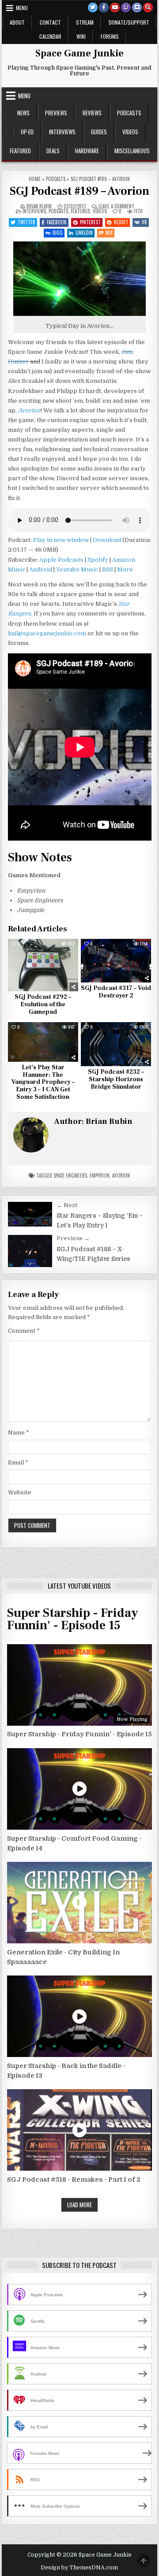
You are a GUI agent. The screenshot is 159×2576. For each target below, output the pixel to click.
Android (41, 569)
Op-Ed (27, 132)
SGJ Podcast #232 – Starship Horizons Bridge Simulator (116, 1079)
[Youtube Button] (115, 7)
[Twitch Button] (126, 7)
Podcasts (129, 113)
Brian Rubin (39, 206)
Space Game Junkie (79, 53)
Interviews (62, 132)
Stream (85, 22)
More (125, 569)
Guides (99, 132)
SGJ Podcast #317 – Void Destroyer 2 (116, 992)
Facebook (57, 222)
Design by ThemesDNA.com (79, 2568)
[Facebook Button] (104, 7)
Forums (110, 36)
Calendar (50, 36)
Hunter (18, 361)
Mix (109, 233)
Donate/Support (129, 22)
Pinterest (90, 222)
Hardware (87, 151)
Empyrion (100, 1175)
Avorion (121, 1175)
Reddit (121, 222)
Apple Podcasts (61, 560)
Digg (58, 233)
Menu (22, 8)
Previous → (73, 1238)
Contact (50, 22)
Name (19, 1433)
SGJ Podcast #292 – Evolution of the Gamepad (43, 1004)
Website (20, 1492)
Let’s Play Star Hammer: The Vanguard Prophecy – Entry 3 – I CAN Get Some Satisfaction (43, 1082)
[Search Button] (148, 7)
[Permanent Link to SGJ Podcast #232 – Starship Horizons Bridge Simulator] (116, 1044)
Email (18, 1462)
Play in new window (61, 540)
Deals (53, 151)
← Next (67, 1205)
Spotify (98, 560)
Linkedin (84, 233)
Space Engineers (70, 1175)
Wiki (81, 36)
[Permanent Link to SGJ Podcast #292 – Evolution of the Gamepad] (43, 965)
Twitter (26, 222)
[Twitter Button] (93, 7)
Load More (79, 2205)
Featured (20, 151)
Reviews (92, 113)
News (23, 113)
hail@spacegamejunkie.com (47, 633)
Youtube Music (77, 569)
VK (144, 222)
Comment (24, 1331)
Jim (127, 352)
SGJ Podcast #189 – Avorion (79, 191)
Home (35, 179)
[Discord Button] (137, 7)
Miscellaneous (132, 151)
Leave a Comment (116, 206)
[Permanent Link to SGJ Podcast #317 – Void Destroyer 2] (116, 961)
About (17, 22)
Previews (56, 113)
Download (107, 540)
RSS (108, 569)
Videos (130, 132)
